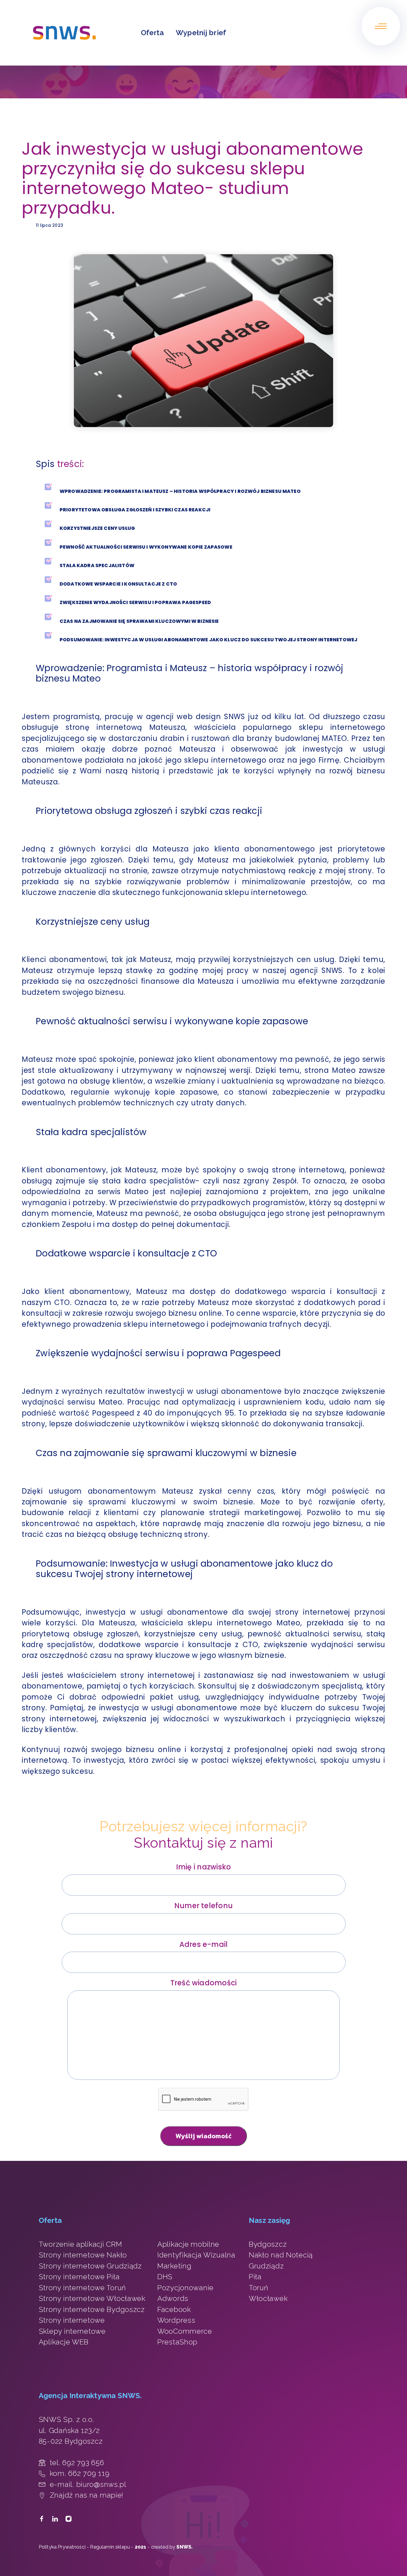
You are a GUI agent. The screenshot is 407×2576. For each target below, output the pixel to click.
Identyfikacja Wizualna (196, 2255)
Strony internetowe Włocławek (92, 2298)
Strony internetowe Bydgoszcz (92, 2309)
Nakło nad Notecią (281, 2255)
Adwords (173, 2298)
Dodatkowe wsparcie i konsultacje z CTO (119, 584)
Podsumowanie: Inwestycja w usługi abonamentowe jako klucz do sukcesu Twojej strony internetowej (208, 640)
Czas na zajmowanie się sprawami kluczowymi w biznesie (140, 621)
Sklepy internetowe (72, 2331)
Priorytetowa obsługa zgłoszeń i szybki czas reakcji (135, 510)
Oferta (152, 33)
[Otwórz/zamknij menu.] (381, 26)
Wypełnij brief (201, 33)
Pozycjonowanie (185, 2288)
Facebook (174, 2309)
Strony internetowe (72, 2320)
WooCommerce (185, 2331)
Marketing (174, 2266)
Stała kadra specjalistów (97, 565)
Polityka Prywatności (62, 2547)
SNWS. (185, 2547)
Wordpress (176, 2320)
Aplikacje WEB (64, 2342)
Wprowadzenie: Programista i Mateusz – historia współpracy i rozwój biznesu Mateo (180, 491)
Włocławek (268, 2298)
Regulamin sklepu (110, 2547)
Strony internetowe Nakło (83, 2255)
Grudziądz (266, 2266)
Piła (255, 2277)
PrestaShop (177, 2342)
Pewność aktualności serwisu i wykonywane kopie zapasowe (146, 547)
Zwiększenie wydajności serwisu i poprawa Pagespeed (136, 602)
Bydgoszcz (268, 2244)
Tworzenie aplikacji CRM (80, 2244)
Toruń (259, 2288)
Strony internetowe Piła (79, 2277)
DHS (165, 2277)
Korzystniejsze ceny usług (98, 528)
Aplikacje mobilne (188, 2244)
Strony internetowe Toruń (82, 2288)
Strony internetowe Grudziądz (90, 2266)
